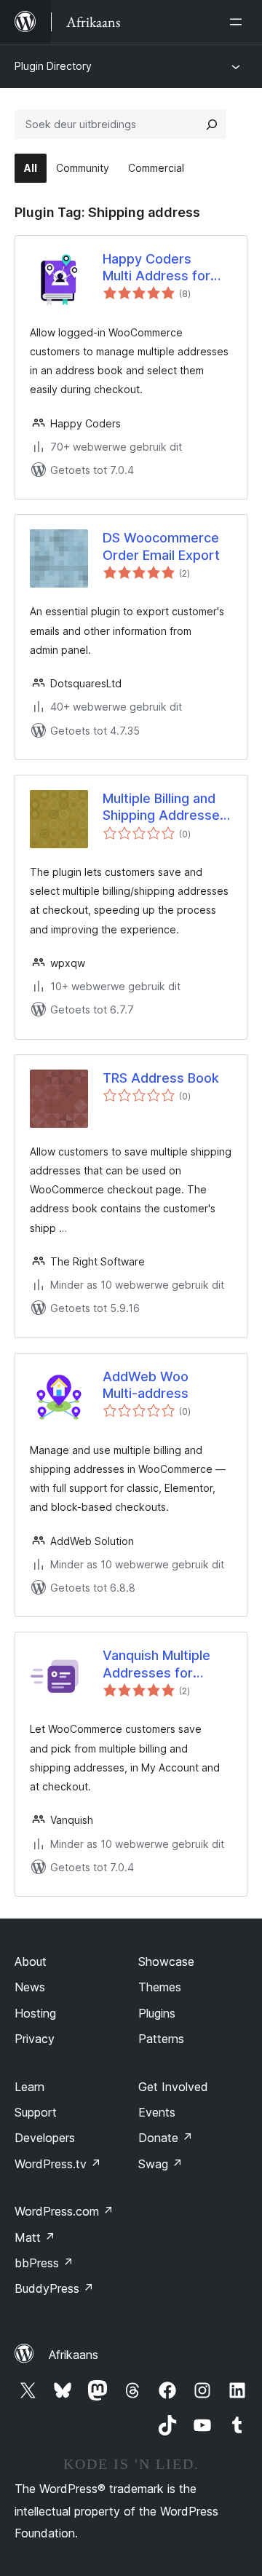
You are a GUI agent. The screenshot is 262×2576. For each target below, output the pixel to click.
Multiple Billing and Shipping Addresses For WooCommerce (165, 807)
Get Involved (173, 2087)
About (31, 1961)
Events (157, 2112)
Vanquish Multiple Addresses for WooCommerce (156, 1664)
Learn (29, 2087)
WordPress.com (64, 2211)
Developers (45, 2138)
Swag (160, 2164)
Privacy (35, 2039)
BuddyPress (54, 2288)
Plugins (157, 2013)
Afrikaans (74, 2355)
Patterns (161, 2039)
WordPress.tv (58, 2164)
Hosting (35, 2013)
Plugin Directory (53, 66)
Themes (160, 1987)
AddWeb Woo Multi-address (146, 1385)
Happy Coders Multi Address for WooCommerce (156, 268)
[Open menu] (239, 22)
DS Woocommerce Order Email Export (161, 546)
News (30, 1987)
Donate (166, 2138)
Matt (35, 2237)
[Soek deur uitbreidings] (212, 125)
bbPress (44, 2263)
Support (36, 2112)
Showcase (166, 1961)
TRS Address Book (161, 1078)
